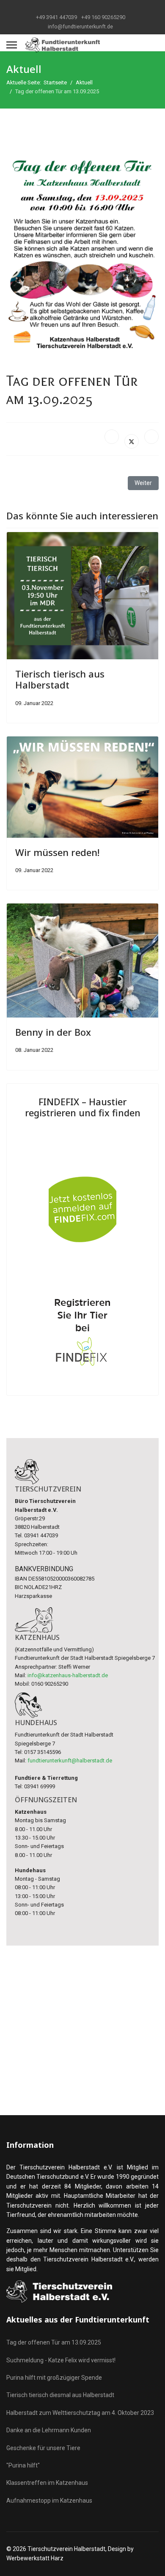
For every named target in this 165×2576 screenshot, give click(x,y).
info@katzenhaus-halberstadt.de (68, 1675)
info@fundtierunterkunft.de (80, 26)
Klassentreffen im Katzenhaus (47, 2483)
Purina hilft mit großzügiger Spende (54, 2378)
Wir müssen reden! (57, 852)
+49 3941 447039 (56, 17)
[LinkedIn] (151, 437)
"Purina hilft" (23, 2465)
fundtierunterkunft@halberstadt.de (70, 1761)
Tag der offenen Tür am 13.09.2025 (54, 2342)
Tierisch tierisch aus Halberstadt (60, 679)
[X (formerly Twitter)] (132, 441)
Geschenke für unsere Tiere (43, 2448)
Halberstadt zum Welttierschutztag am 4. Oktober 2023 (80, 2413)
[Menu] (12, 45)
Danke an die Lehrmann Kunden (49, 2430)
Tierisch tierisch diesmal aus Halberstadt (60, 2395)
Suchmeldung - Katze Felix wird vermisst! (61, 2360)
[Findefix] (82, 1249)
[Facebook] (112, 437)
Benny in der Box (53, 1032)
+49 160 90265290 (103, 17)
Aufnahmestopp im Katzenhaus (49, 2501)
